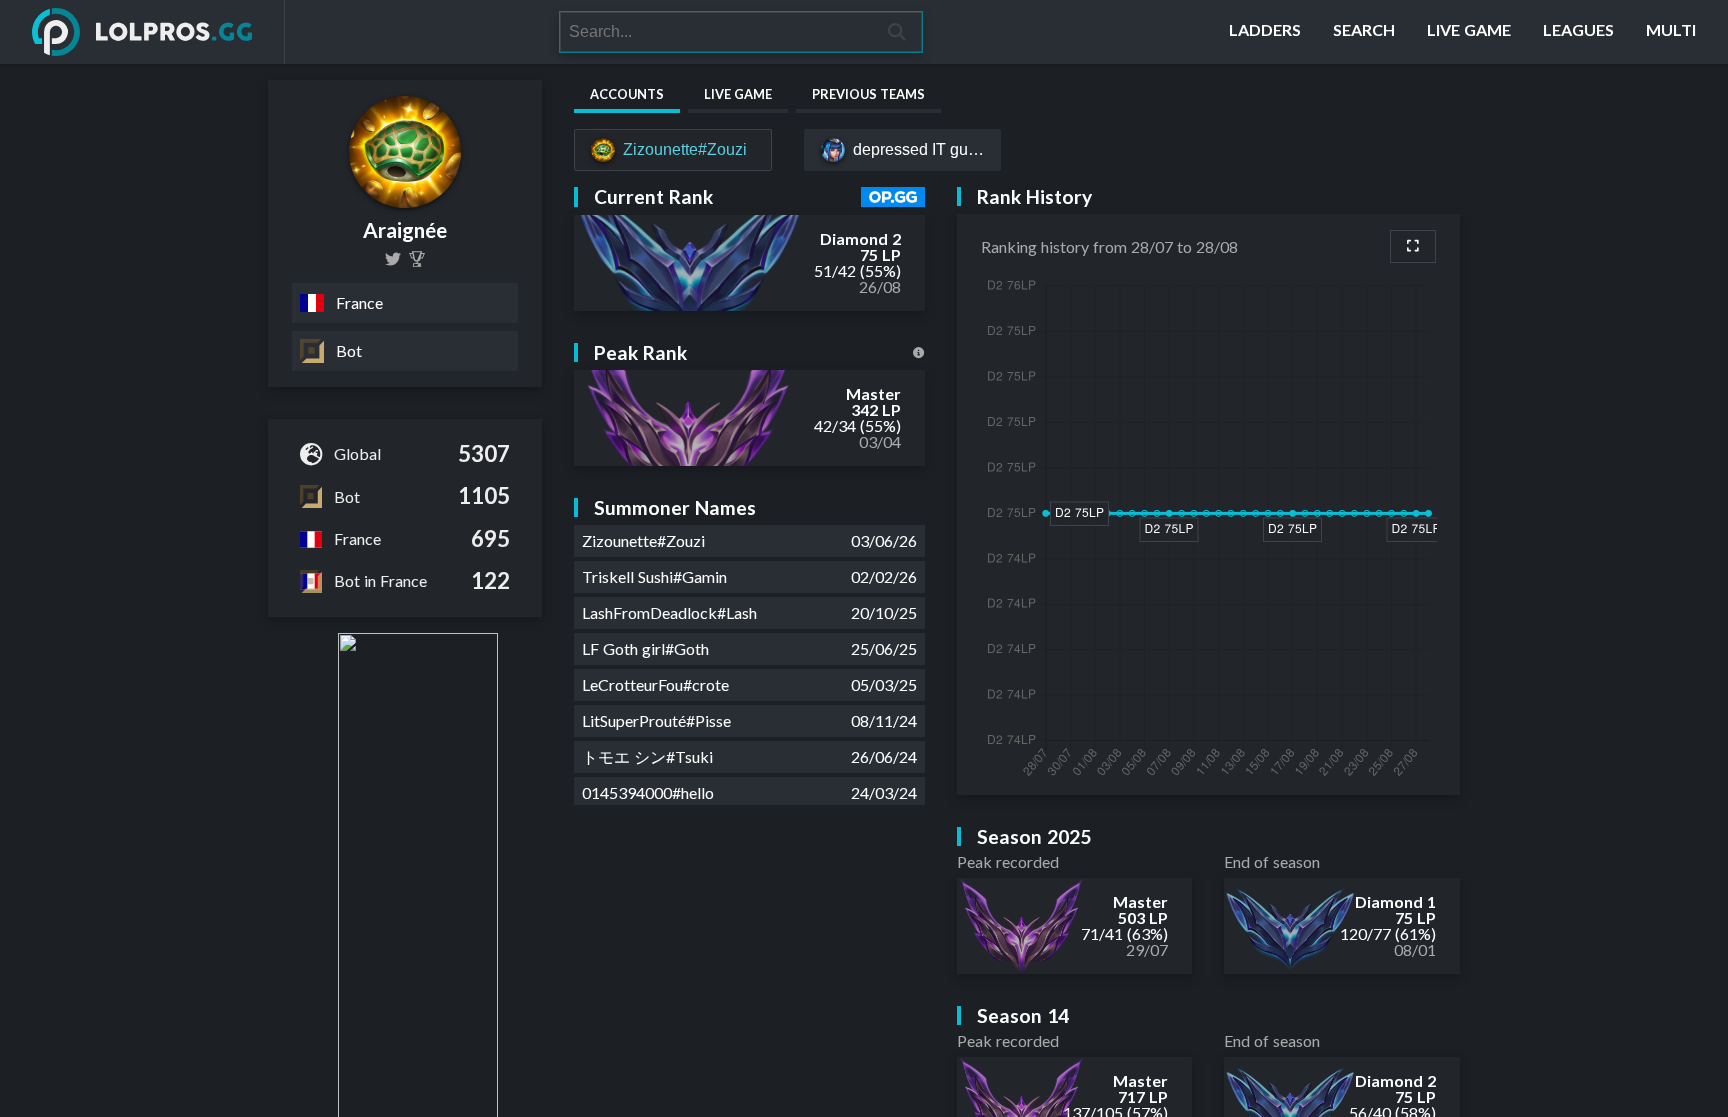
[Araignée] (417, 259)
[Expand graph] (1413, 246)
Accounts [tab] (627, 94)
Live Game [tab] (738, 94)
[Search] (897, 32)
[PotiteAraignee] (393, 259)
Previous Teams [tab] (868, 94)
